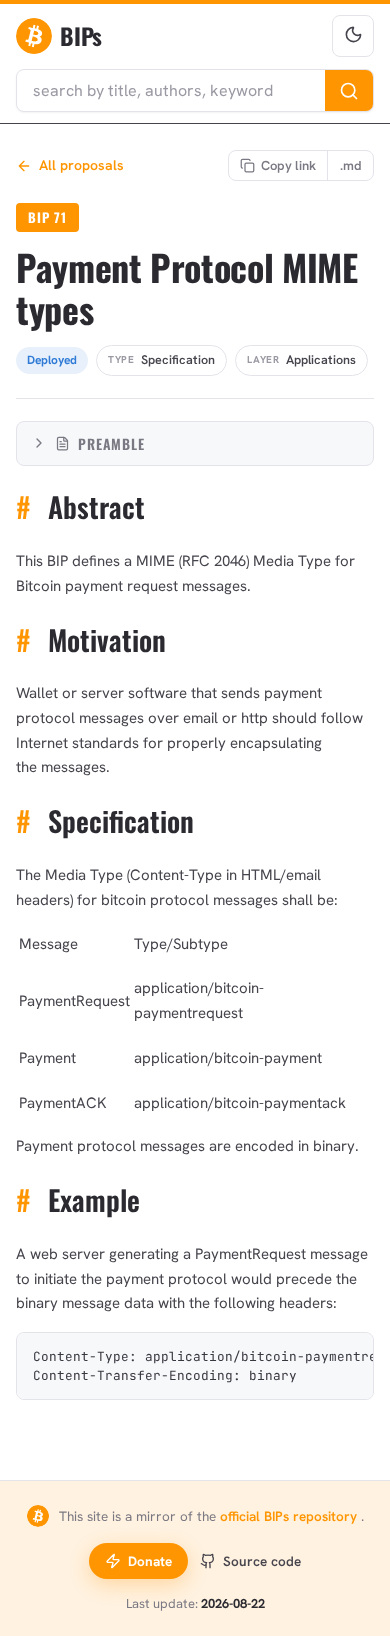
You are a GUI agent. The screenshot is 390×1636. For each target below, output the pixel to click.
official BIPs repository (290, 1516)
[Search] (349, 90)
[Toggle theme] (353, 36)
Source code (262, 1561)
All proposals (81, 165)
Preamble (111, 443)
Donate (150, 1561)
